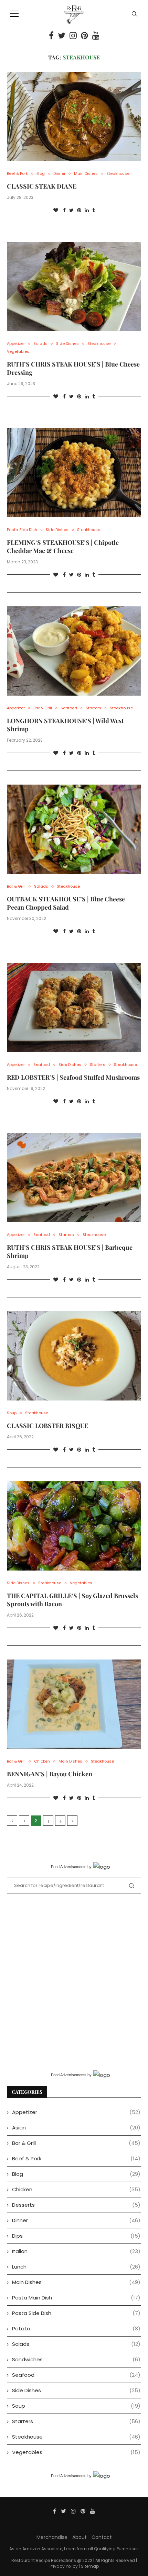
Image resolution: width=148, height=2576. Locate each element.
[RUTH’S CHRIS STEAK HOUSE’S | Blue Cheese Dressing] (74, 286)
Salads (40, 344)
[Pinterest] (84, 35)
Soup (12, 1413)
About (80, 2537)
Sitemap (90, 2566)
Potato (76, 2328)
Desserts (76, 2205)
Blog (41, 174)
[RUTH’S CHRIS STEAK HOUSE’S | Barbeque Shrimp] (74, 1178)
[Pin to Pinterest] (79, 210)
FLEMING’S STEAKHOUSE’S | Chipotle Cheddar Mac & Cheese (63, 547)
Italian (76, 2251)
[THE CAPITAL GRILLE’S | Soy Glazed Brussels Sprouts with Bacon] (74, 1526)
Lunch (76, 2267)
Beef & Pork (17, 174)
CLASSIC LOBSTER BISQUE (47, 1426)
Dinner (59, 174)
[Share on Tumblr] (94, 210)
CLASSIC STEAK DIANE (42, 186)
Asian (76, 2128)
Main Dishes (86, 174)
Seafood (69, 708)
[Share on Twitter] (71, 210)
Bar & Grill (43, 708)
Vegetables (18, 352)
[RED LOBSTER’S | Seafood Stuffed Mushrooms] (74, 1008)
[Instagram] (73, 35)
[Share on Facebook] (64, 210)
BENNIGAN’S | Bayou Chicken (50, 1774)
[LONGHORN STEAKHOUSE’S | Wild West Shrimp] (74, 651)
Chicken (42, 1761)
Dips (76, 2236)
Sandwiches (76, 2359)
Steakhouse (118, 174)
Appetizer (16, 344)
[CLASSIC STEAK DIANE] (74, 116)
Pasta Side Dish (22, 530)
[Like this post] (56, 210)
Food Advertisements (69, 1867)
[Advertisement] (74, 1981)
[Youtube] (96, 35)
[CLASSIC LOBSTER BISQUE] (74, 1356)
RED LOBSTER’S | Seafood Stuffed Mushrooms (73, 1077)
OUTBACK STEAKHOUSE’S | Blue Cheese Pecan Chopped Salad (66, 903)
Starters (93, 708)
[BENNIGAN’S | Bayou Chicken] (74, 1704)
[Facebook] (51, 35)
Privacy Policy (64, 2566)
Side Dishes (67, 344)
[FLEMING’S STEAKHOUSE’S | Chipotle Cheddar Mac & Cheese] (74, 473)
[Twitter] (62, 35)
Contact (102, 2537)
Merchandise (52, 2537)
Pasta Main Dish (76, 2298)
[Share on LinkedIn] (87, 210)
